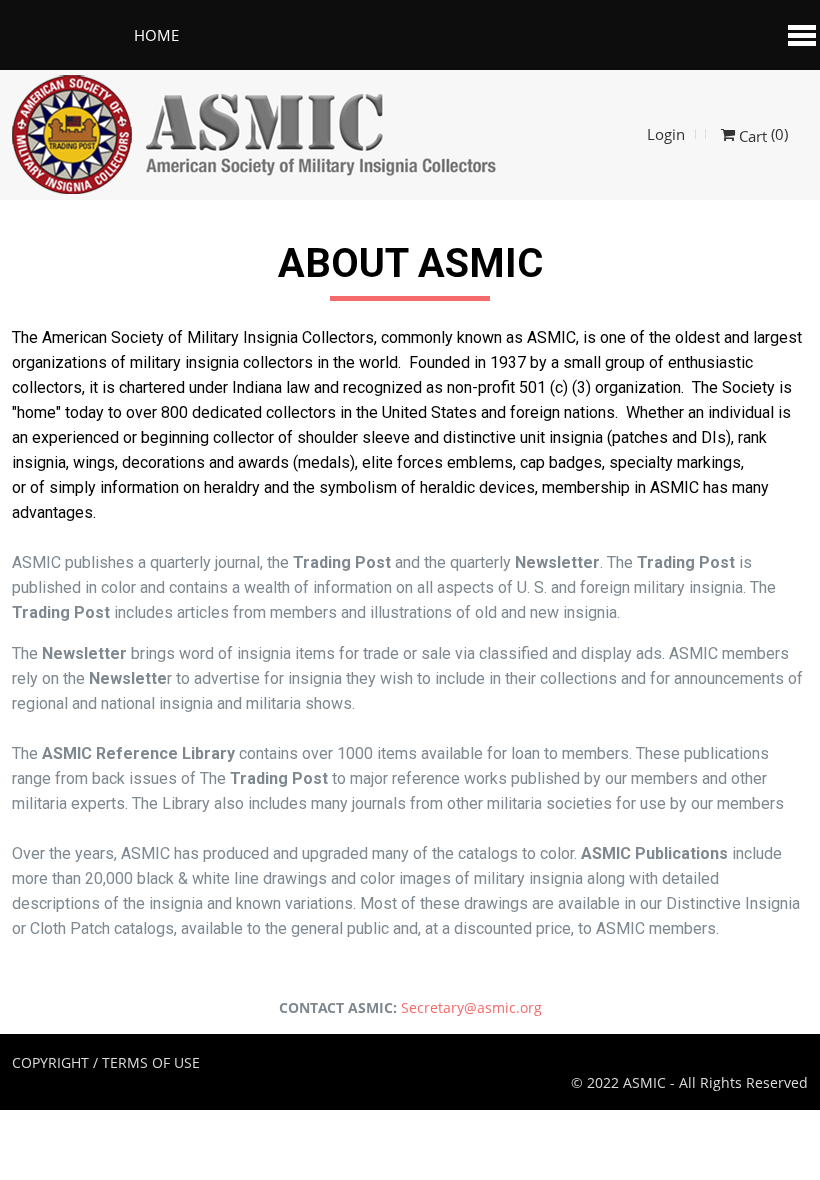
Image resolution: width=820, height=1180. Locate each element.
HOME (156, 35)
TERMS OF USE (151, 1062)
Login (666, 134)
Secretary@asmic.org (471, 1007)
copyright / (55, 1062)
